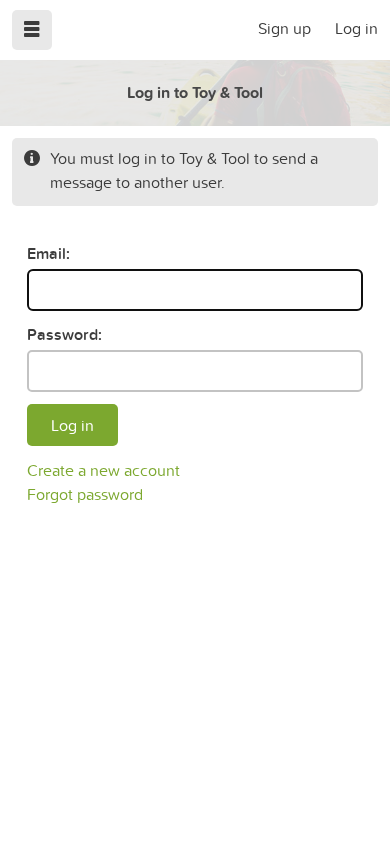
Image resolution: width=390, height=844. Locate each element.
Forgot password (85, 494)
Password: (64, 334)
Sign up (284, 28)
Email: (48, 253)
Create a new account (103, 470)
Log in (356, 28)
